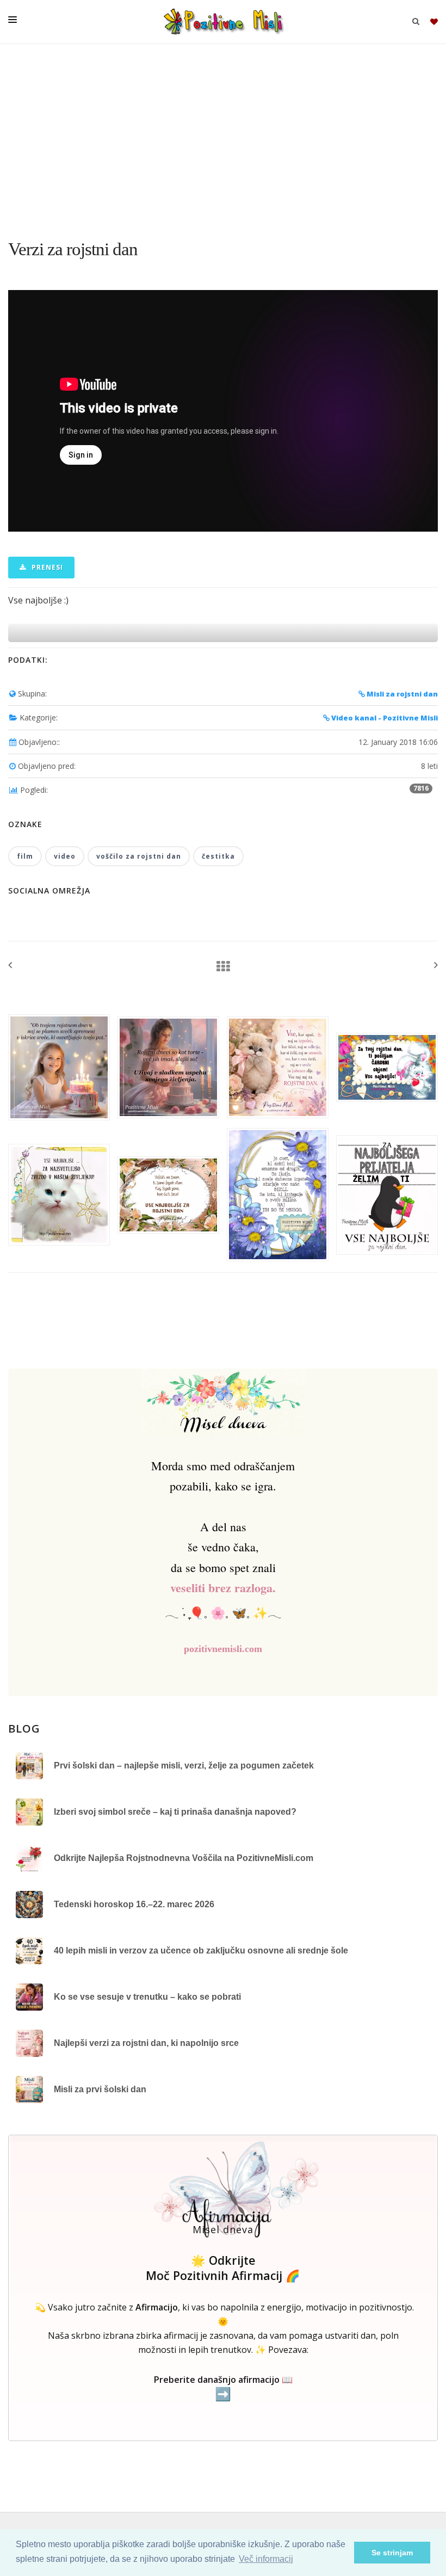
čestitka (218, 856)
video (65, 856)
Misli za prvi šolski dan (100, 2089)
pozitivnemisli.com (223, 1649)
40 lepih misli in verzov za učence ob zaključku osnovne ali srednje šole (201, 1951)
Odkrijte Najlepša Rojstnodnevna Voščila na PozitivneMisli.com (184, 1858)
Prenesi (46, 567)
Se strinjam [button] (392, 2553)
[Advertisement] (223, 136)
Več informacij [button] (266, 2559)
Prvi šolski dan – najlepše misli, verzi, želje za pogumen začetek (184, 1765)
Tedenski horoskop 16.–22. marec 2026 (134, 1904)
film (25, 856)
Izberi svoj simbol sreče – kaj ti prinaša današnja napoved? (175, 1812)
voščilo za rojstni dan (139, 856)
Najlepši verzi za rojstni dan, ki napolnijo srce (146, 2043)
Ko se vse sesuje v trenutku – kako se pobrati (147, 1997)
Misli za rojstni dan (401, 694)
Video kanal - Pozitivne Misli (384, 718)
